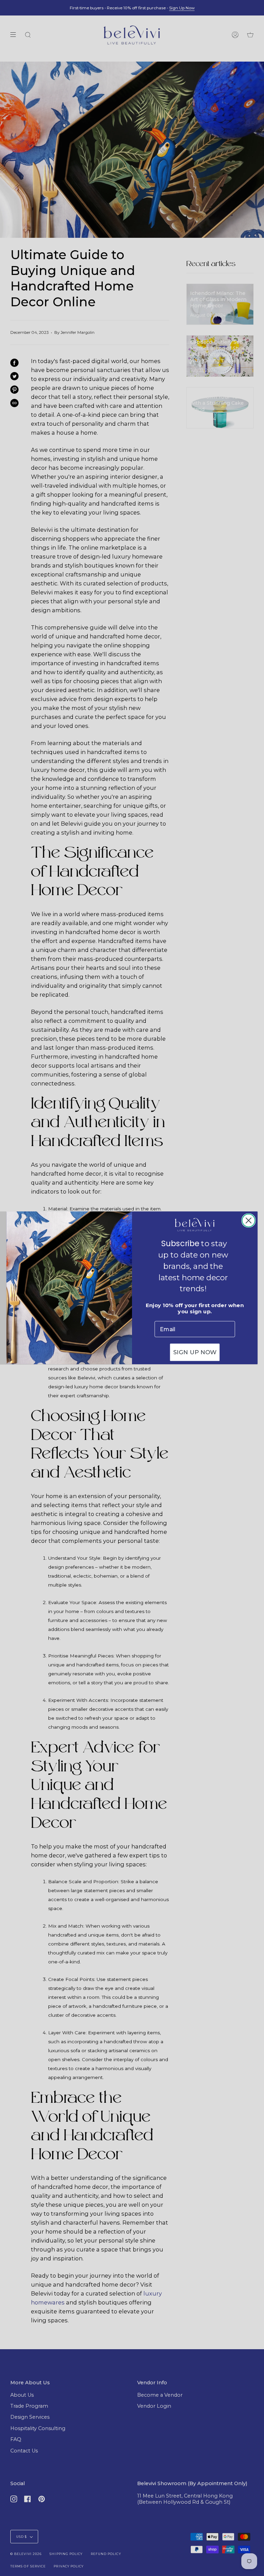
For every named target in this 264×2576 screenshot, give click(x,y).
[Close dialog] (248, 1221)
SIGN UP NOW (195, 1353)
